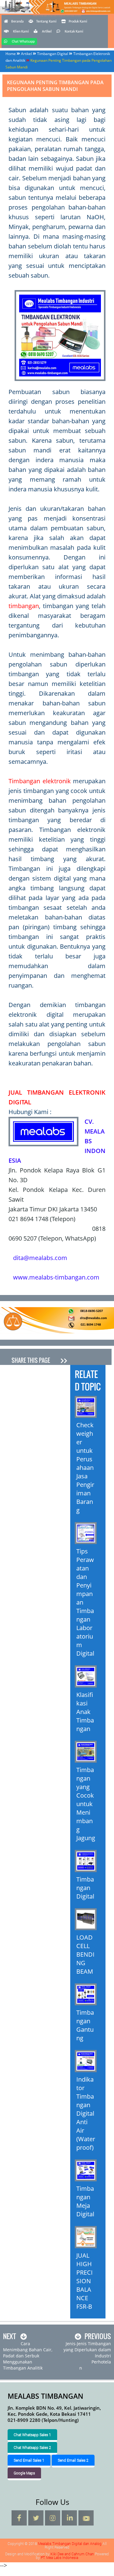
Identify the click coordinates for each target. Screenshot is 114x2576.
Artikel (47, 32)
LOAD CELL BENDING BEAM (85, 1954)
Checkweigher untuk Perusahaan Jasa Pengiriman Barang (85, 1468)
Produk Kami (78, 22)
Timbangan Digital (53, 54)
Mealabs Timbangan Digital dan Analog (57, 14)
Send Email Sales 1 (29, 2460)
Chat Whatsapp (23, 42)
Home (11, 54)
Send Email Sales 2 (73, 2460)
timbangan (24, 606)
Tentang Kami (46, 22)
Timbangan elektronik (40, 781)
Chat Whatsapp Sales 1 (32, 2435)
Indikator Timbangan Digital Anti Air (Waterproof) (86, 2113)
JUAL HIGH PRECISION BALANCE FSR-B (85, 2281)
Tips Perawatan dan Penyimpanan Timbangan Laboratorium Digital (85, 1602)
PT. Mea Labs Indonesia (59, 2557)
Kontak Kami (74, 32)
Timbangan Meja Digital (85, 2201)
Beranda (17, 22)
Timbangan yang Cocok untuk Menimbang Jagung (86, 1804)
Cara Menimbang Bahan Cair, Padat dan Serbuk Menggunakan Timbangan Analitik (28, 2356)
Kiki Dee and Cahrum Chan (72, 2554)
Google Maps (24, 2473)
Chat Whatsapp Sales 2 (32, 2447)
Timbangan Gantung (85, 2025)
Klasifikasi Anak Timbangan (85, 1712)
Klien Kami (21, 32)
